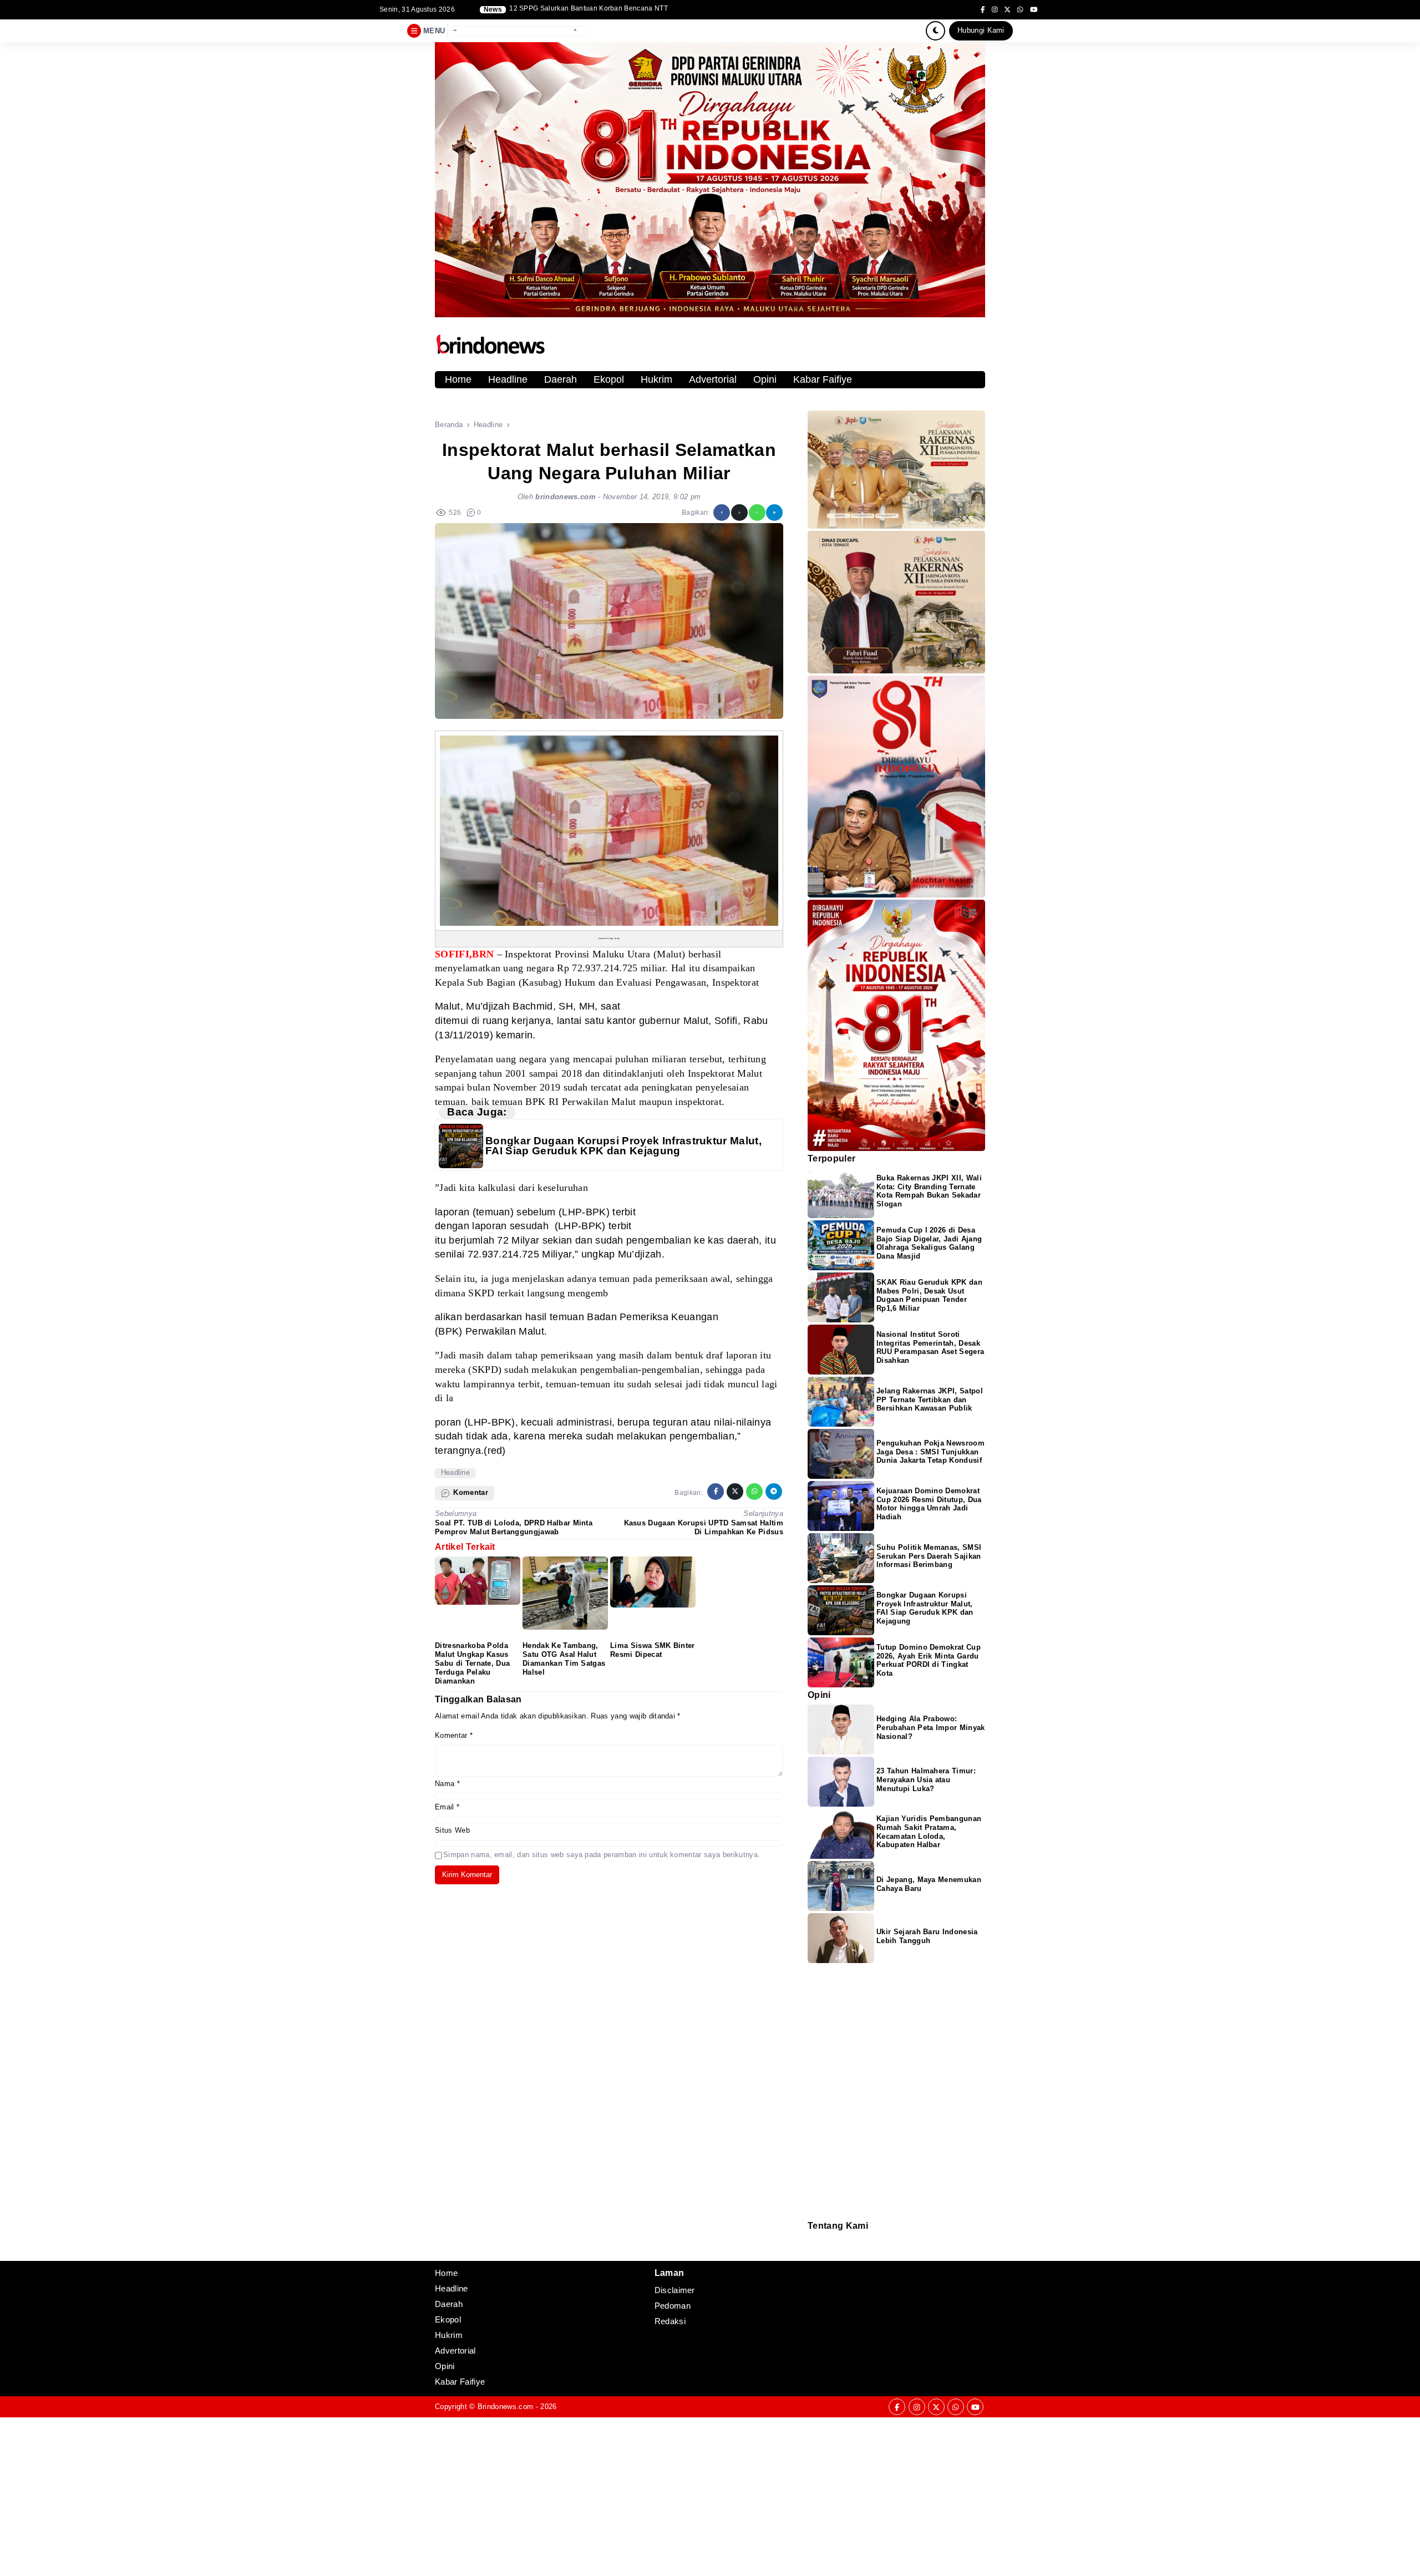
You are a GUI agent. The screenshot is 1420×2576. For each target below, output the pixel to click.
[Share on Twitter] (739, 513)
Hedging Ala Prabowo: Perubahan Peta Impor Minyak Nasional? (931, 1728)
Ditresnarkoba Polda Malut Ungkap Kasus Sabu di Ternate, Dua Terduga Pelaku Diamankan (472, 1663)
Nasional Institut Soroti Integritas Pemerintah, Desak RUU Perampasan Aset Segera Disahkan (930, 1348)
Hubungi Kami (981, 30)
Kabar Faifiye (823, 379)
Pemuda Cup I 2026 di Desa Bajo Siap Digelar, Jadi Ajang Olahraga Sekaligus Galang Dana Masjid (929, 1243)
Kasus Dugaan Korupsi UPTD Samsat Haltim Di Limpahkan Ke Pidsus (704, 1527)
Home (458, 379)
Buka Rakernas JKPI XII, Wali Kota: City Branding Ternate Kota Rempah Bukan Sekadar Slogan (929, 1191)
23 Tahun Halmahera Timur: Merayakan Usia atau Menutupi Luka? (926, 1780)
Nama (447, 1784)
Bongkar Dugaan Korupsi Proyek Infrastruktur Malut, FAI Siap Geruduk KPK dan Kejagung (623, 1146)
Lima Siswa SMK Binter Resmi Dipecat (653, 1650)
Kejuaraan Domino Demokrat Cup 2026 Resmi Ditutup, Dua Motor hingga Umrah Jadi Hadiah (929, 1504)
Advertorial (713, 379)
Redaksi (812, 2238)
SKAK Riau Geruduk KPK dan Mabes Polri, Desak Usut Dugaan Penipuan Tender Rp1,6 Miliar (929, 1295)
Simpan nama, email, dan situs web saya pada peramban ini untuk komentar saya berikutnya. (602, 1855)
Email (447, 1807)
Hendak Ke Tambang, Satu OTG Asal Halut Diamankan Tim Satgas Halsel (564, 1659)
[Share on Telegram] (774, 513)
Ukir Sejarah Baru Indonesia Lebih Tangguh (927, 1936)
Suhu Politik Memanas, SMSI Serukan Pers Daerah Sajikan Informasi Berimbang (929, 1556)
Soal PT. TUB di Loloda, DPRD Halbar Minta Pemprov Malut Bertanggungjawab (514, 1527)
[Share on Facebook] (722, 513)
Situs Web (452, 1830)
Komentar (454, 1735)
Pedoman (813, 2246)
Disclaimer (813, 2253)
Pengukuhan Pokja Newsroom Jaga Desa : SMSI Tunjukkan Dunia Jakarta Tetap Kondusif (930, 1452)
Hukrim (656, 379)
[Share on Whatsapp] (757, 513)
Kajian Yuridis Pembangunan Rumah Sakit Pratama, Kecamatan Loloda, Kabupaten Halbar (929, 1832)
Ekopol (609, 379)
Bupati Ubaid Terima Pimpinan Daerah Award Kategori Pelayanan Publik (625, 9)
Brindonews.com (505, 2407)
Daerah (561, 379)
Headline (508, 379)
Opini (765, 379)
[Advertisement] (333, 2495)
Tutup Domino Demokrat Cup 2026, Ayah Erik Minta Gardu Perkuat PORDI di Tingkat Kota (929, 1660)
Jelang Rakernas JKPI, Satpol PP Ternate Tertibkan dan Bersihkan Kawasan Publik (930, 1400)
